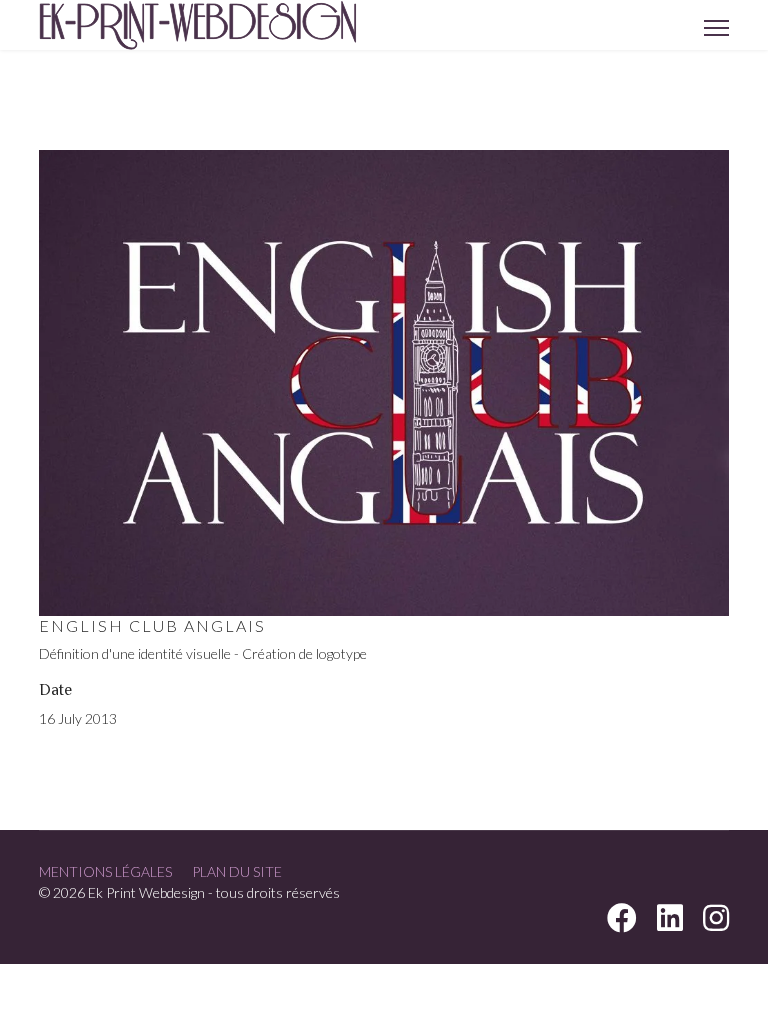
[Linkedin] (670, 923)
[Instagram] (716, 923)
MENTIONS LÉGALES (105, 871)
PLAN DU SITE (237, 871)
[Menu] (716, 28)
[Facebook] (622, 923)
